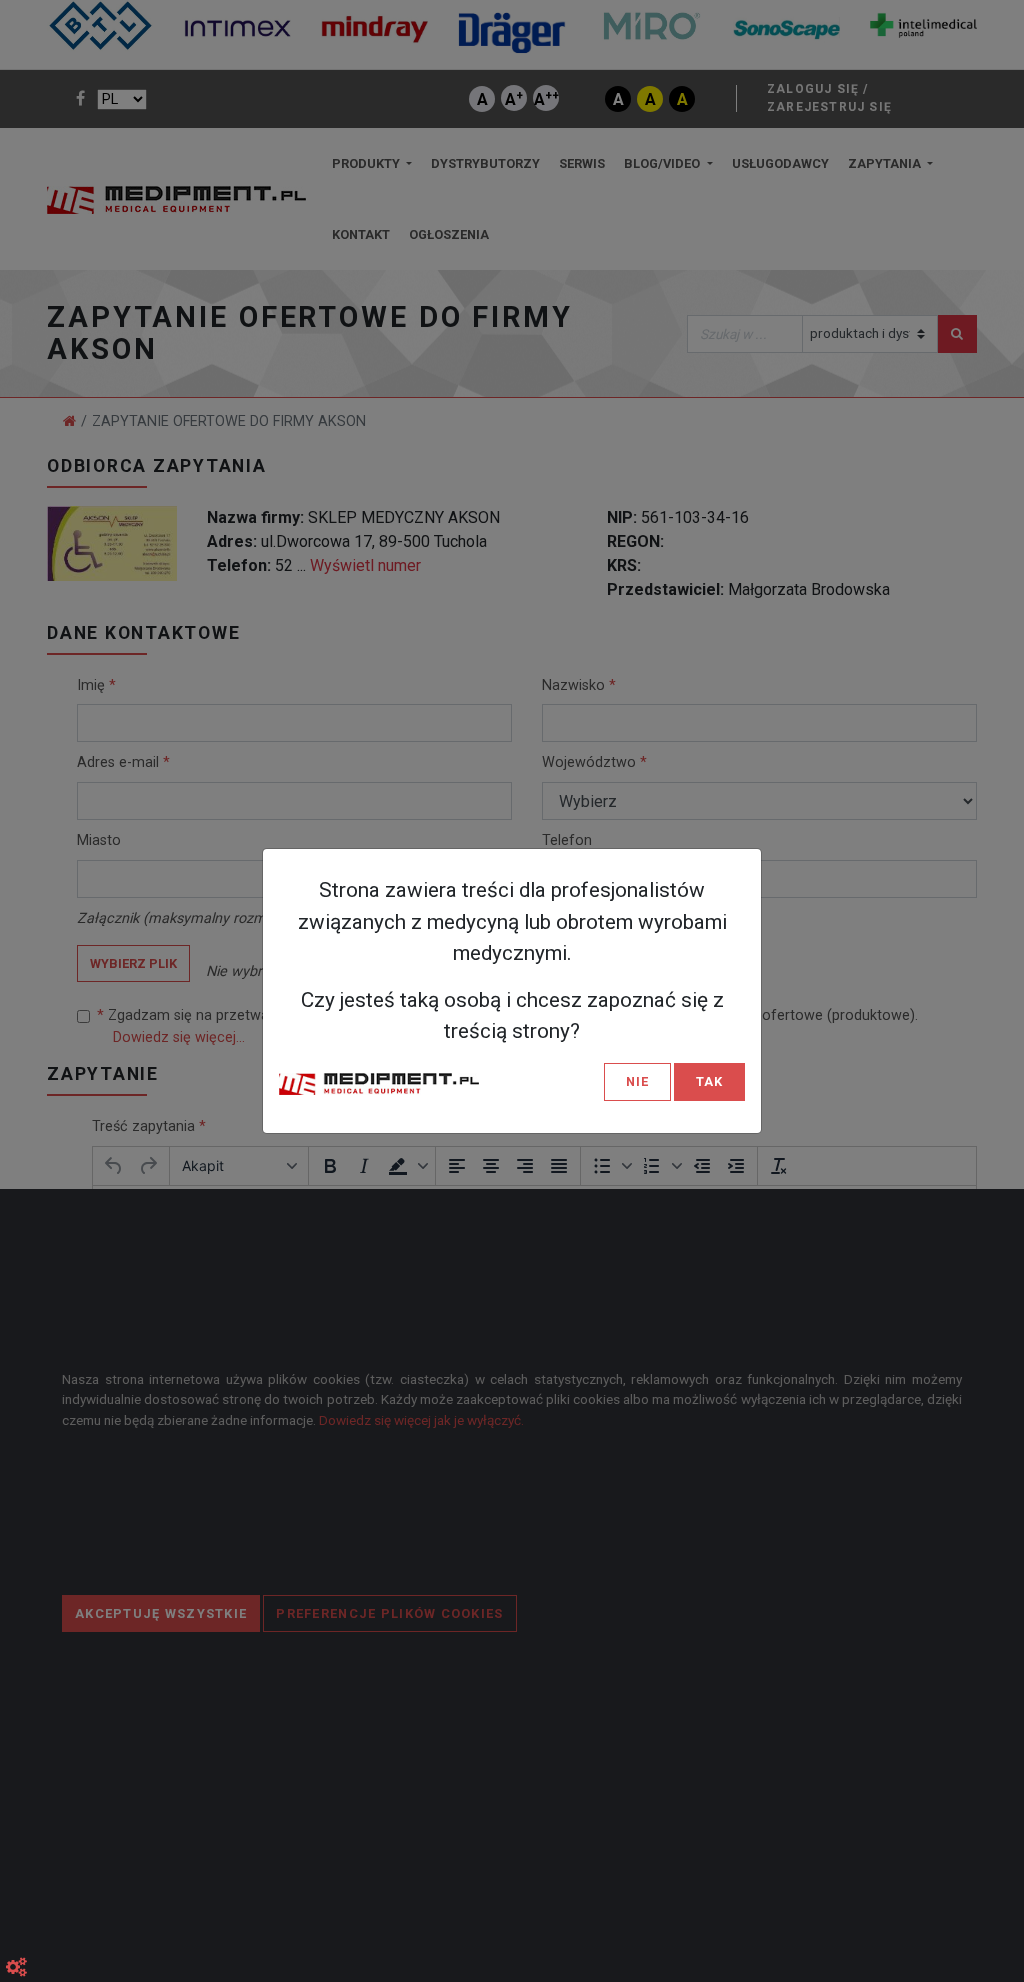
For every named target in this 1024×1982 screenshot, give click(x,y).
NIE (637, 1081)
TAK (709, 1081)
